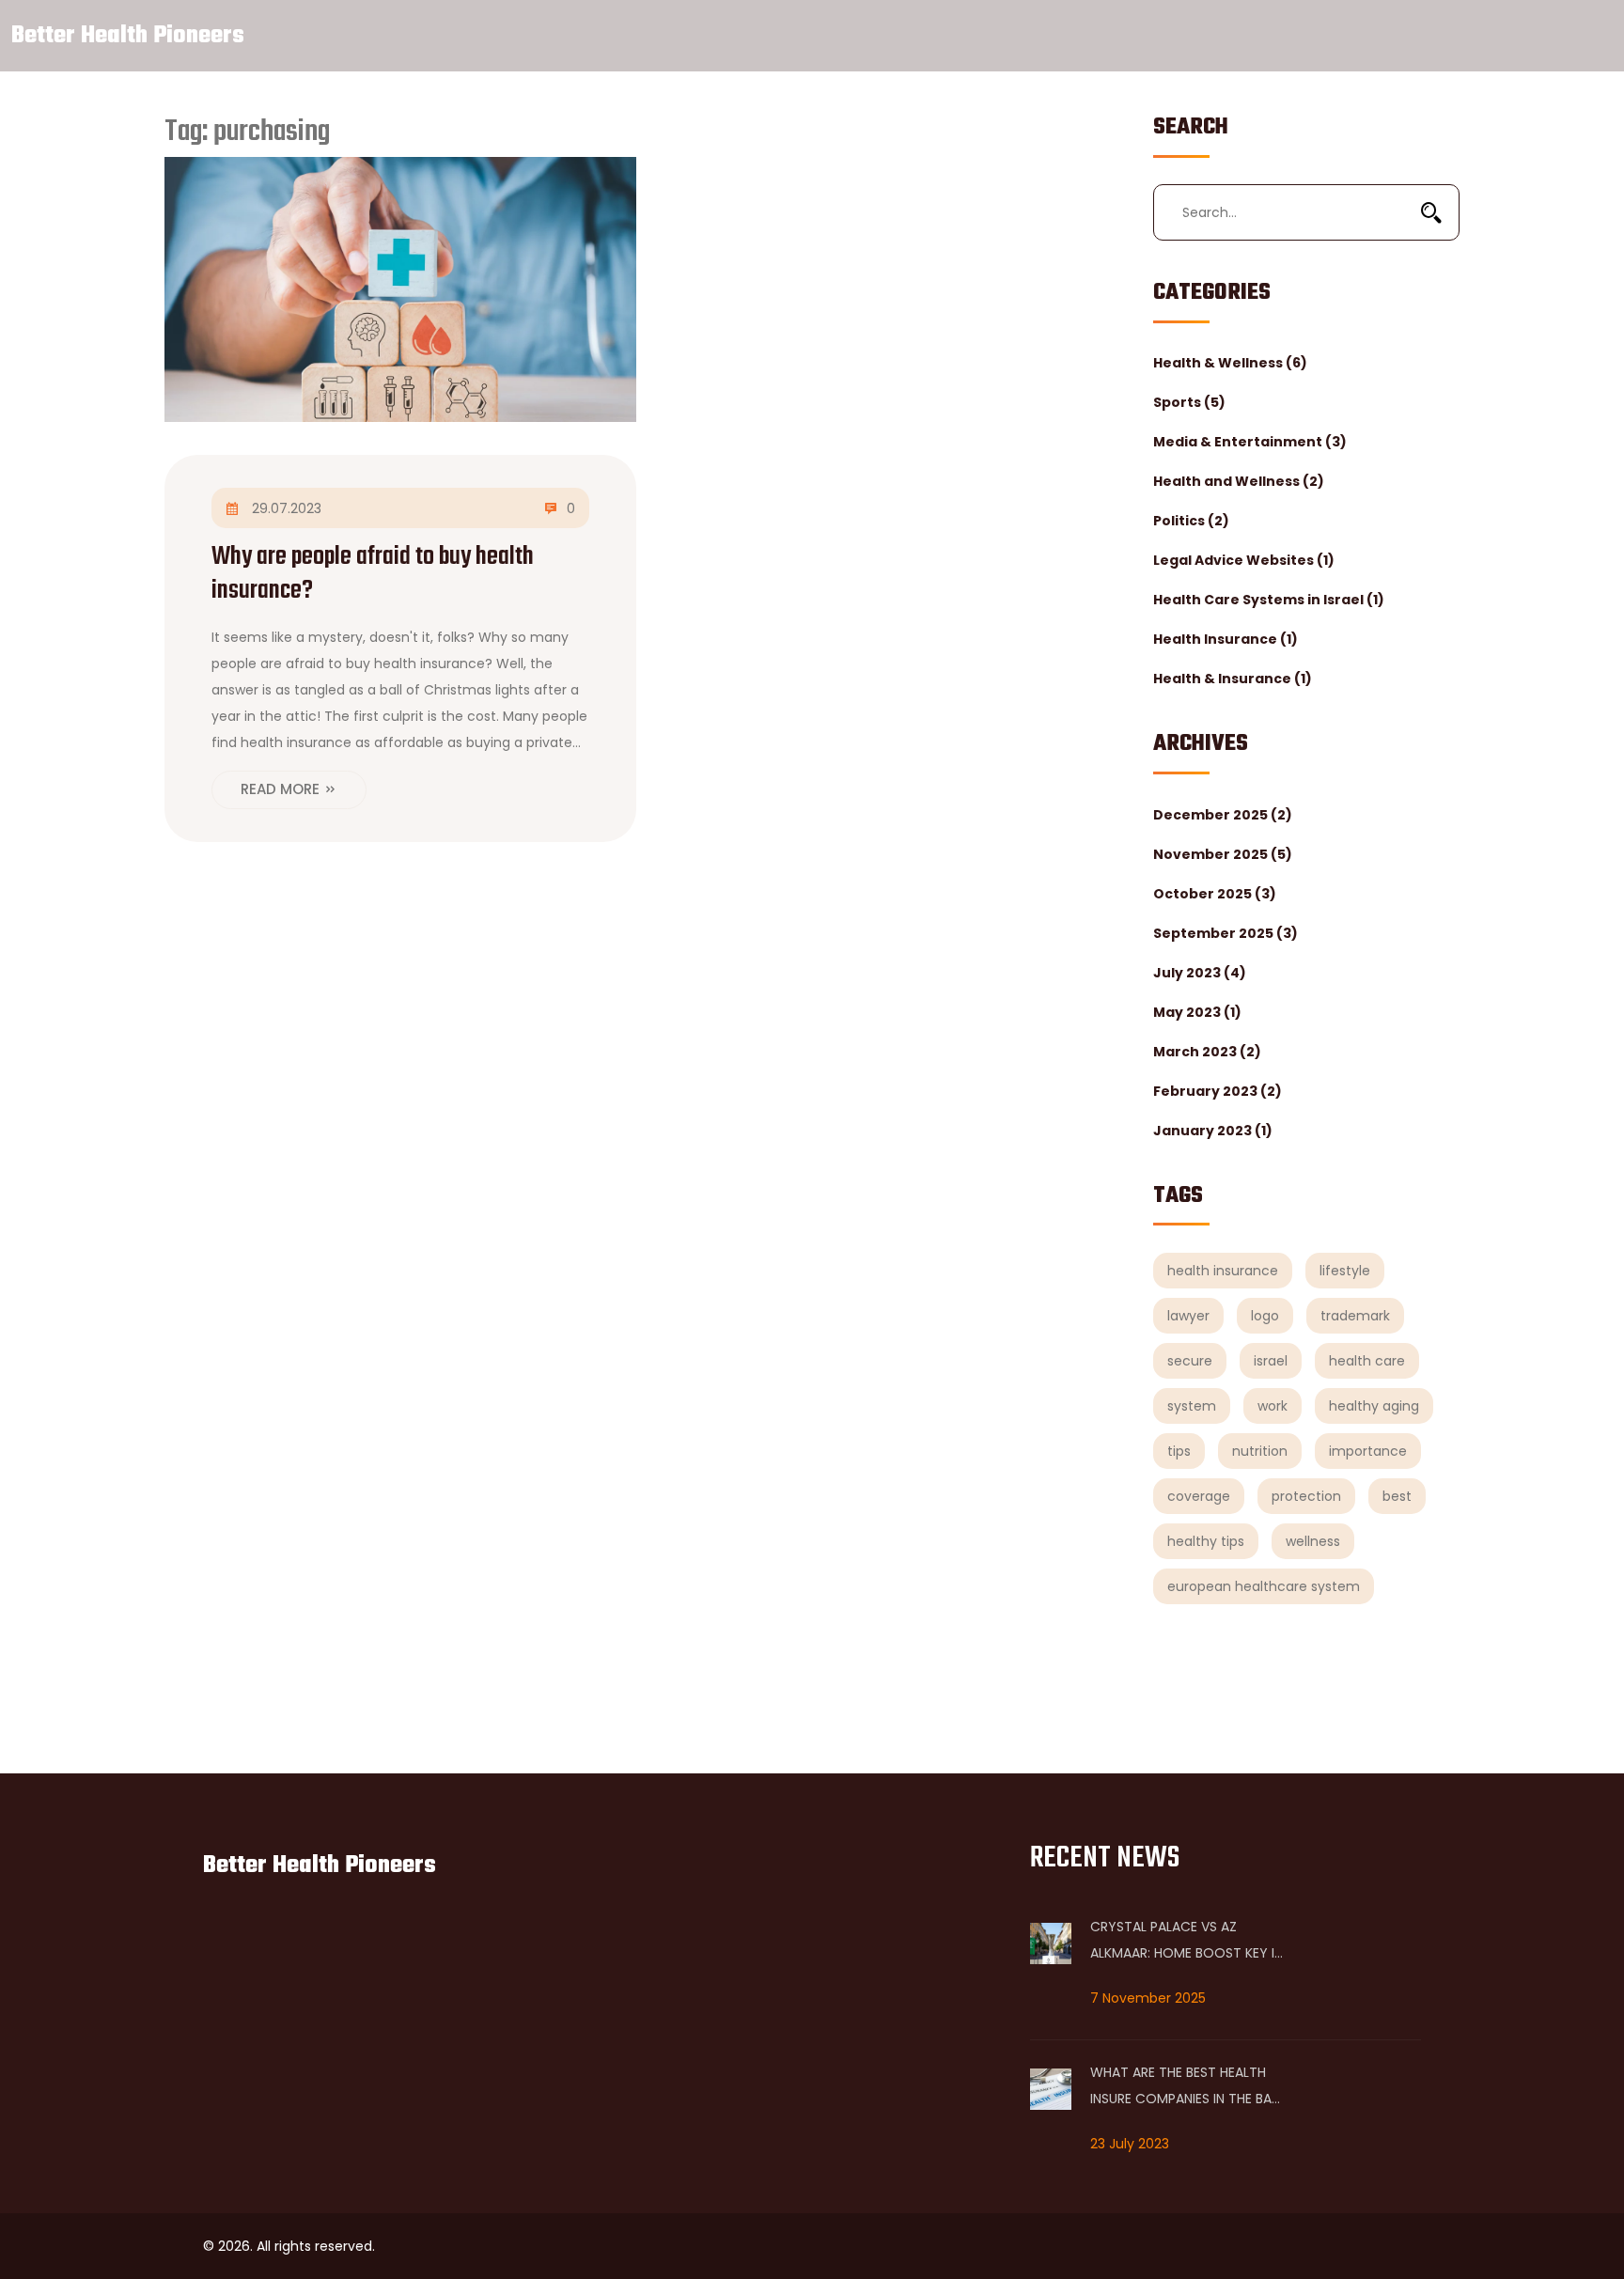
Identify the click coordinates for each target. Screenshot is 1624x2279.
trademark (1355, 1316)
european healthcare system (1264, 1586)
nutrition (1260, 1451)
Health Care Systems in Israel (1269, 600)
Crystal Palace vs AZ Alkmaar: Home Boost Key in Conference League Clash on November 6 (1187, 1942)
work (1273, 1406)
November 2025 (1223, 854)
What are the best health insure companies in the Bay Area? (1185, 2087)
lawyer (1188, 1316)
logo (1265, 1316)
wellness (1313, 1541)
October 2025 (1215, 894)
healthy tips (1206, 1541)
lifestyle (1345, 1271)
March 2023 (1207, 1052)
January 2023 (1213, 1131)
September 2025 (1226, 933)
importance (1368, 1451)
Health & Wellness (1230, 363)
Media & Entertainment (1250, 442)
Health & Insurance (1233, 679)
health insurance (1223, 1271)
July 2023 (1200, 973)
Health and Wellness (1239, 481)
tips (1179, 1451)
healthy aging (1374, 1406)
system (1192, 1406)
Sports (1189, 402)
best (1397, 1496)
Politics (1191, 521)
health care (1367, 1361)
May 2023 (1197, 1012)
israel (1271, 1361)
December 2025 (1223, 815)
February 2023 (1218, 1091)
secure (1190, 1361)
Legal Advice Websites (1244, 560)
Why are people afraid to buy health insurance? (373, 574)
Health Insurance (1226, 639)
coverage (1199, 1496)
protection (1306, 1496)
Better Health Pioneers (128, 36)
